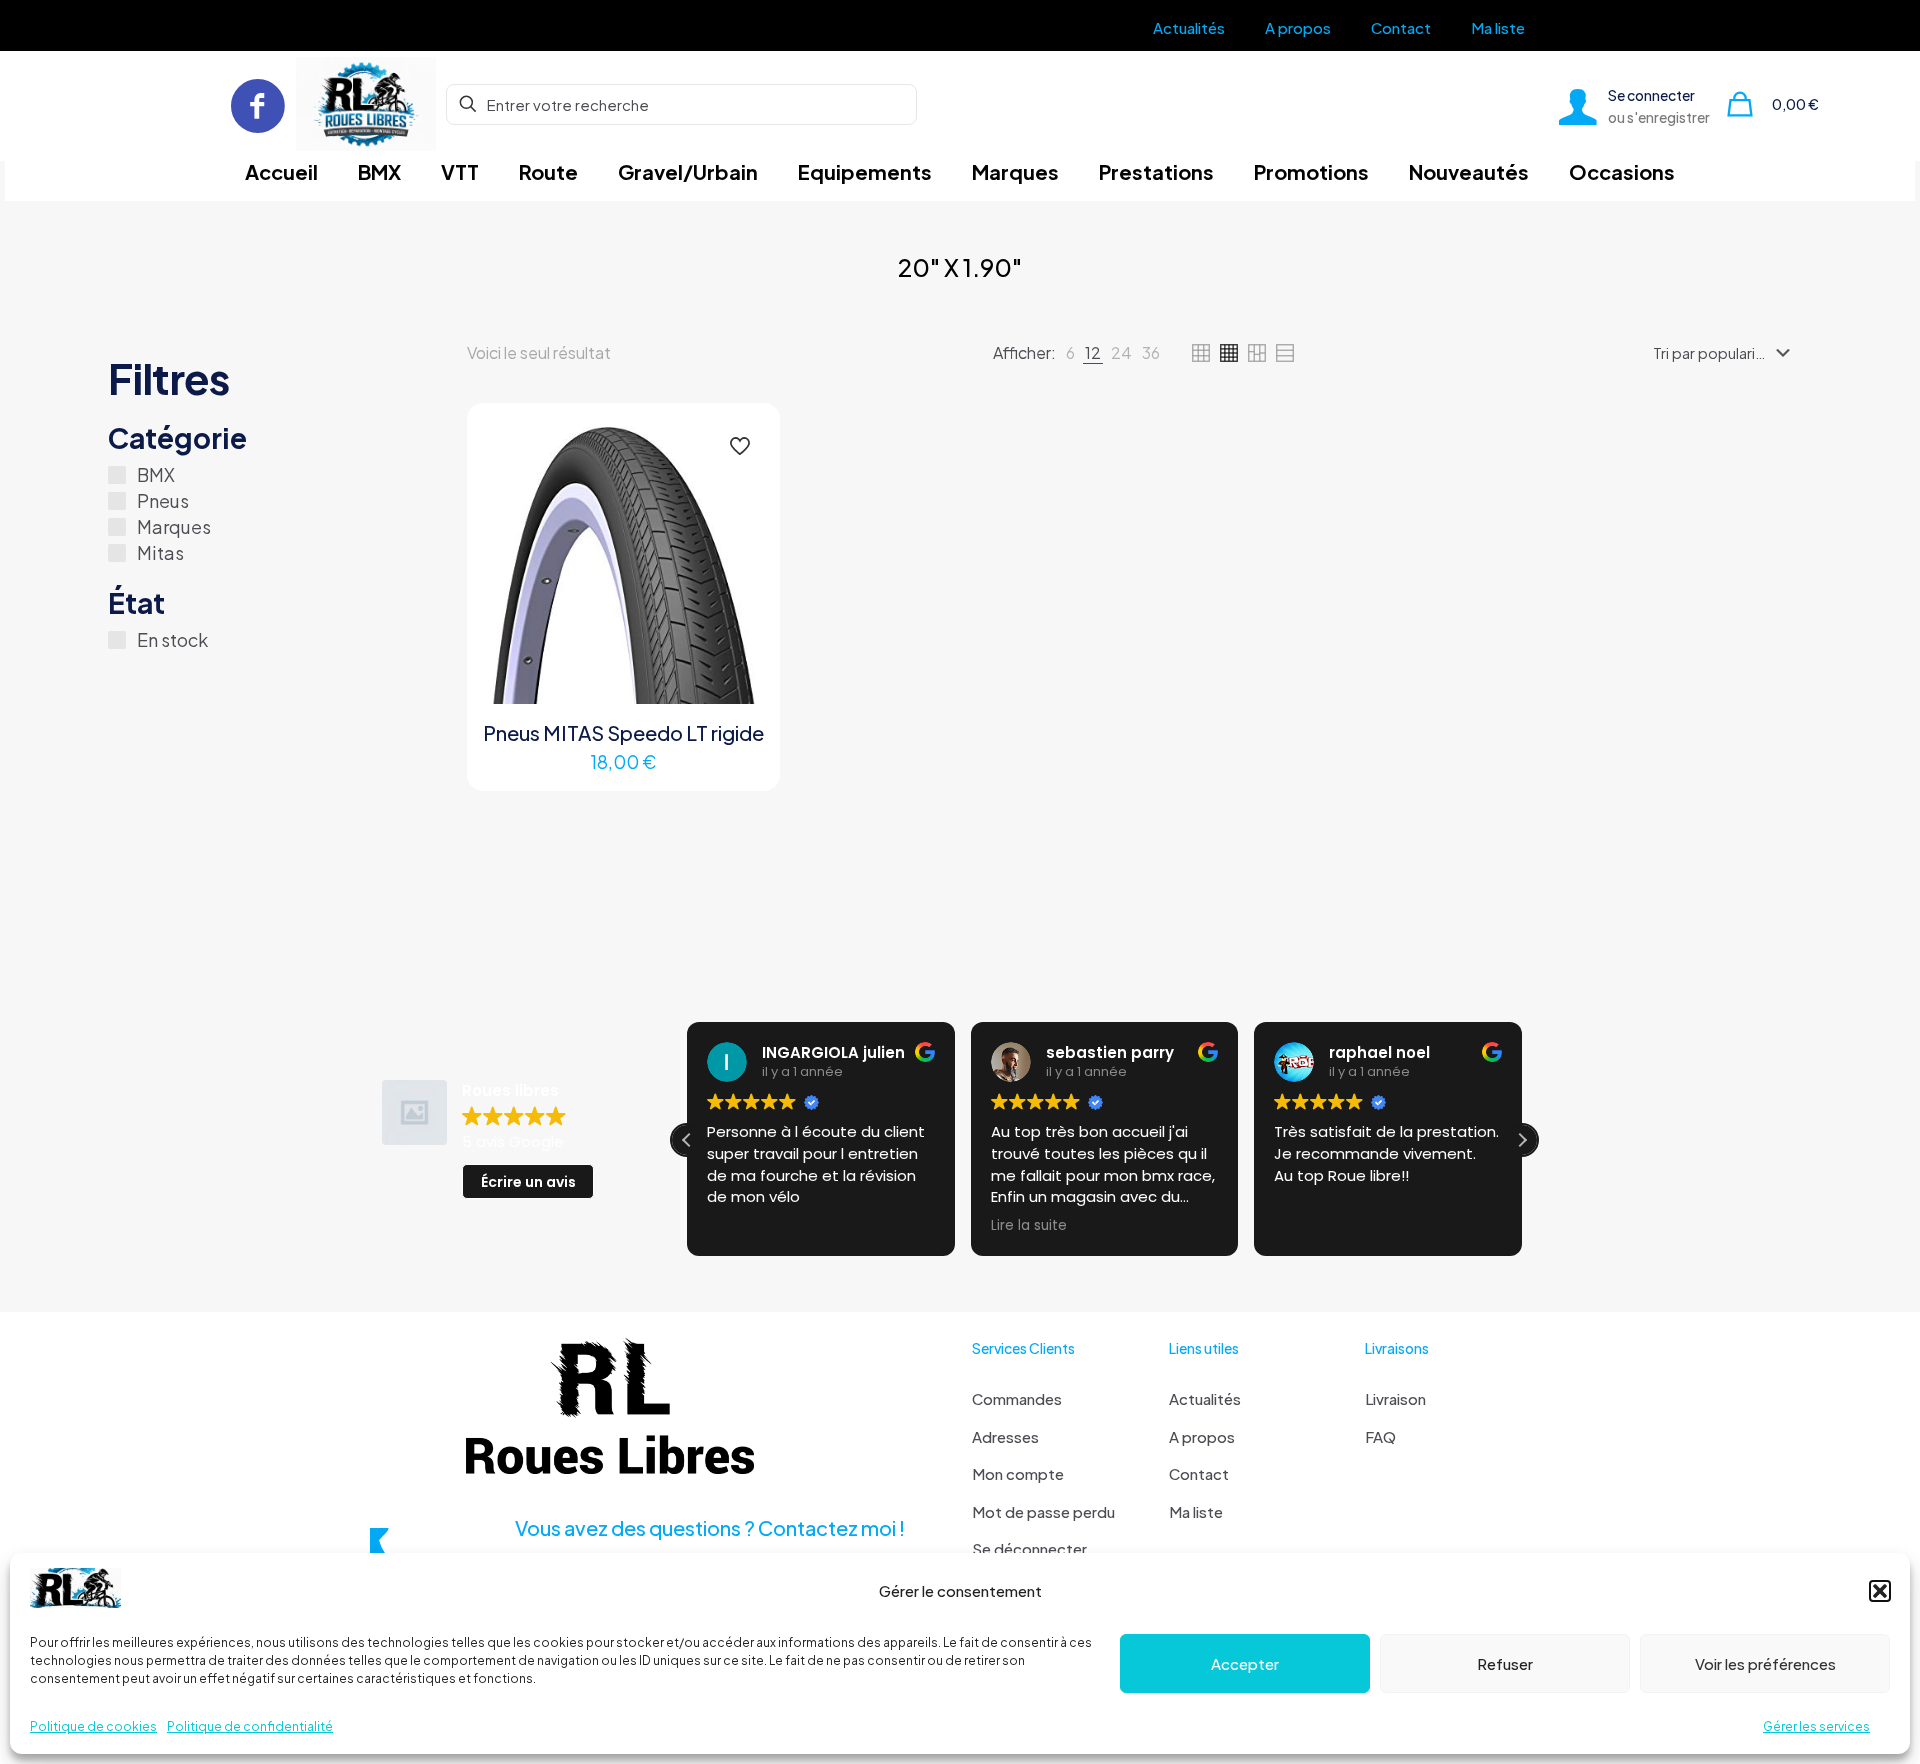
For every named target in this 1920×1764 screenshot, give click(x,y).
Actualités (1205, 1398)
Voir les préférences (1765, 1663)
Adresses (1005, 1436)
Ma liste (1196, 1511)
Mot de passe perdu (1043, 1511)
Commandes (1017, 1398)
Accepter (1245, 1663)
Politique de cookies (93, 1726)
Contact (1199, 1473)
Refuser (1505, 1663)
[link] (1070, 353)
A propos (1202, 1436)
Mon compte (1018, 1473)
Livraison (1395, 1398)
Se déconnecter (1029, 1548)
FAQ (1380, 1436)
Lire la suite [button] (1029, 1226)
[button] (1880, 1591)
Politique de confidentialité (250, 1726)
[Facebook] (258, 104)
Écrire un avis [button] (528, 1182)
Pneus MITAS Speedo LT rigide (623, 732)
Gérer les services (1816, 1726)
